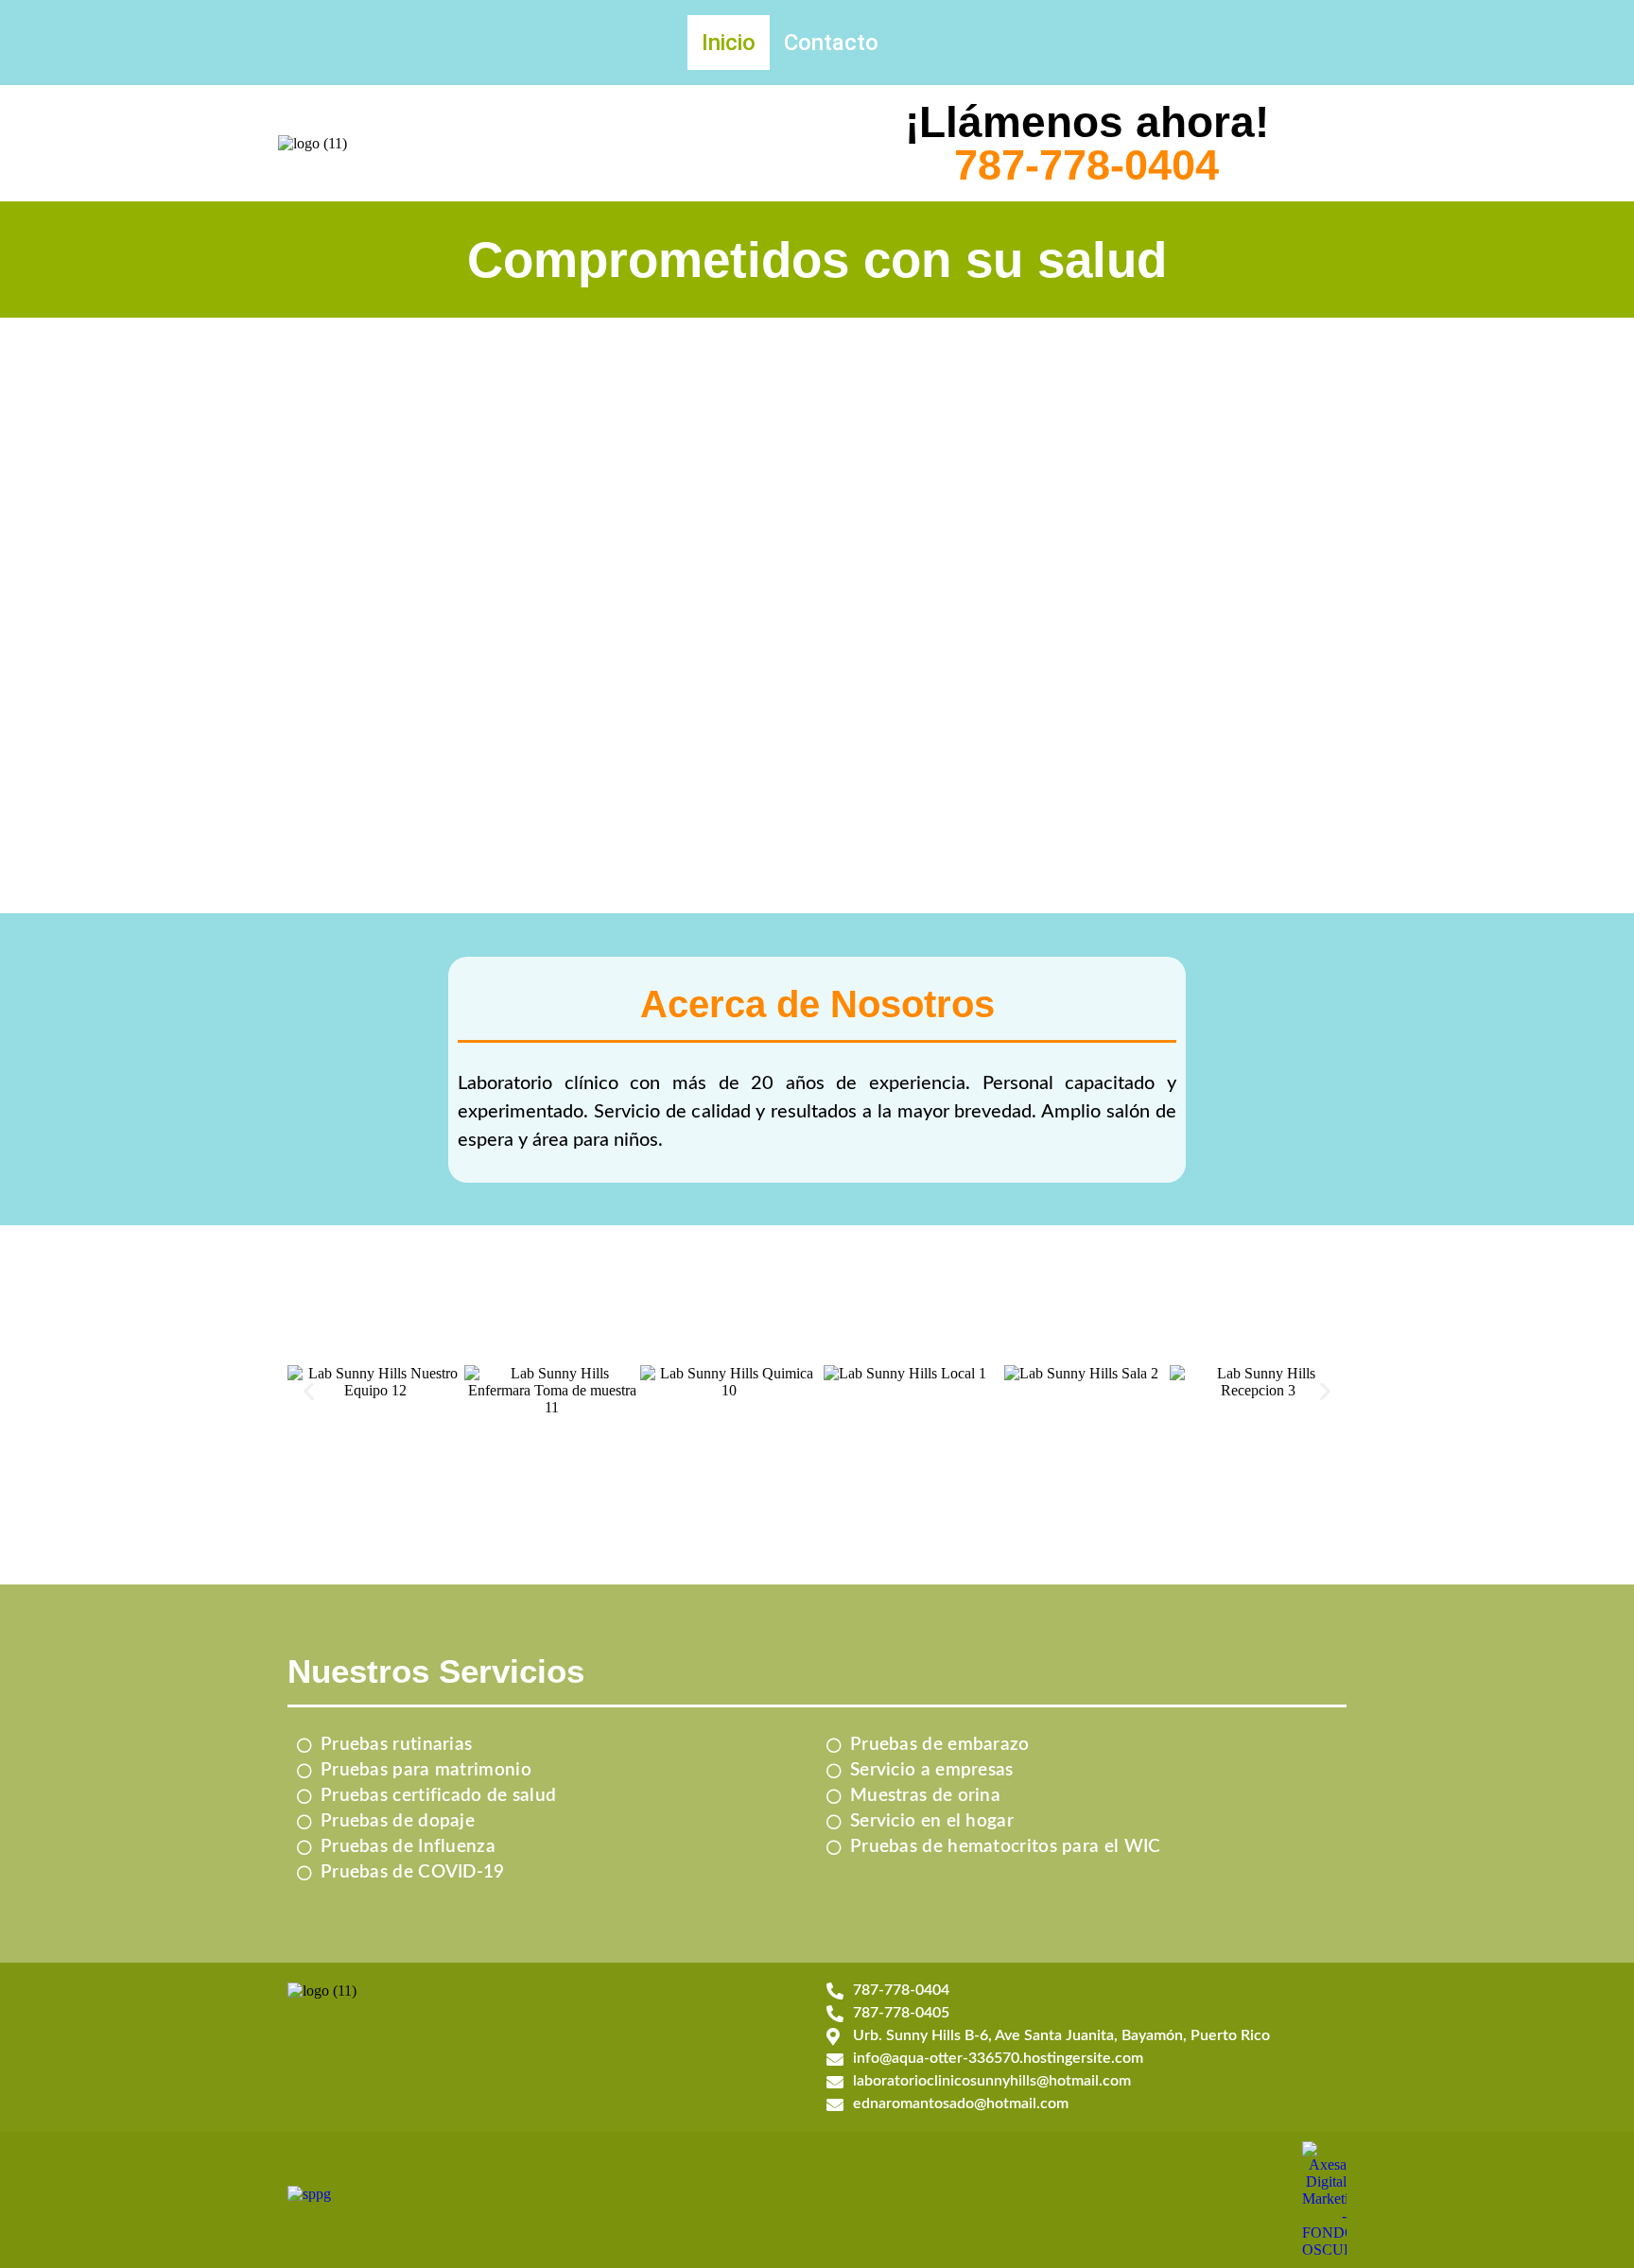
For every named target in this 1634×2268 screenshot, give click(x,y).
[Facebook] (1326, 41)
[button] (309, 1391)
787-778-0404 (1086, 165)
